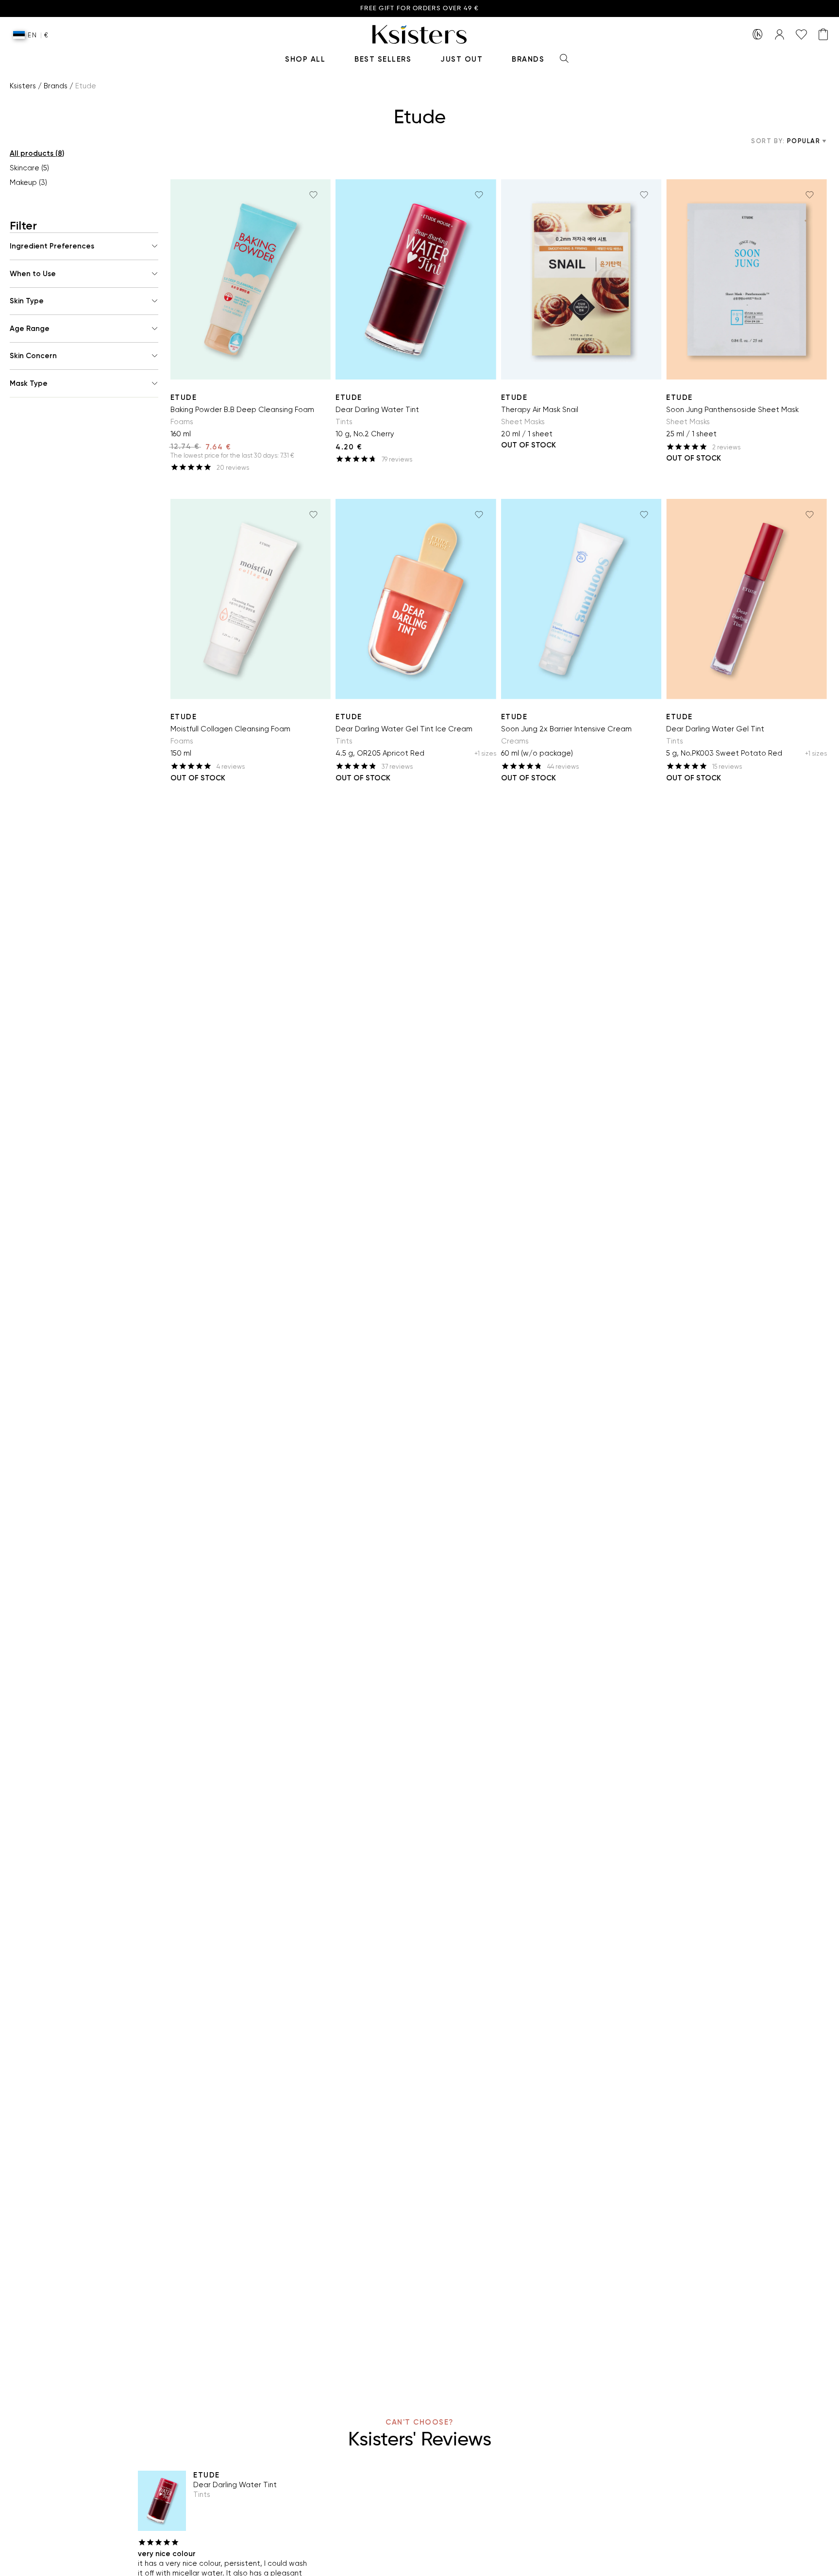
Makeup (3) (28, 182)
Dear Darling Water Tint (377, 410)
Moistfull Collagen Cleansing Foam (230, 729)
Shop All (305, 59)
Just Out (461, 59)
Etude (184, 397)
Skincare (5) (29, 168)
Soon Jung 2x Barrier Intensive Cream (566, 729)
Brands (528, 59)
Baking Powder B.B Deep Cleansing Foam (242, 410)
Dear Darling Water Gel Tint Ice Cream (404, 729)
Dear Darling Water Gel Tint (715, 729)
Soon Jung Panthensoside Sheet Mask (732, 410)
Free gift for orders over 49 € (419, 8)
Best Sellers (383, 59)
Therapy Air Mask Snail (540, 410)
